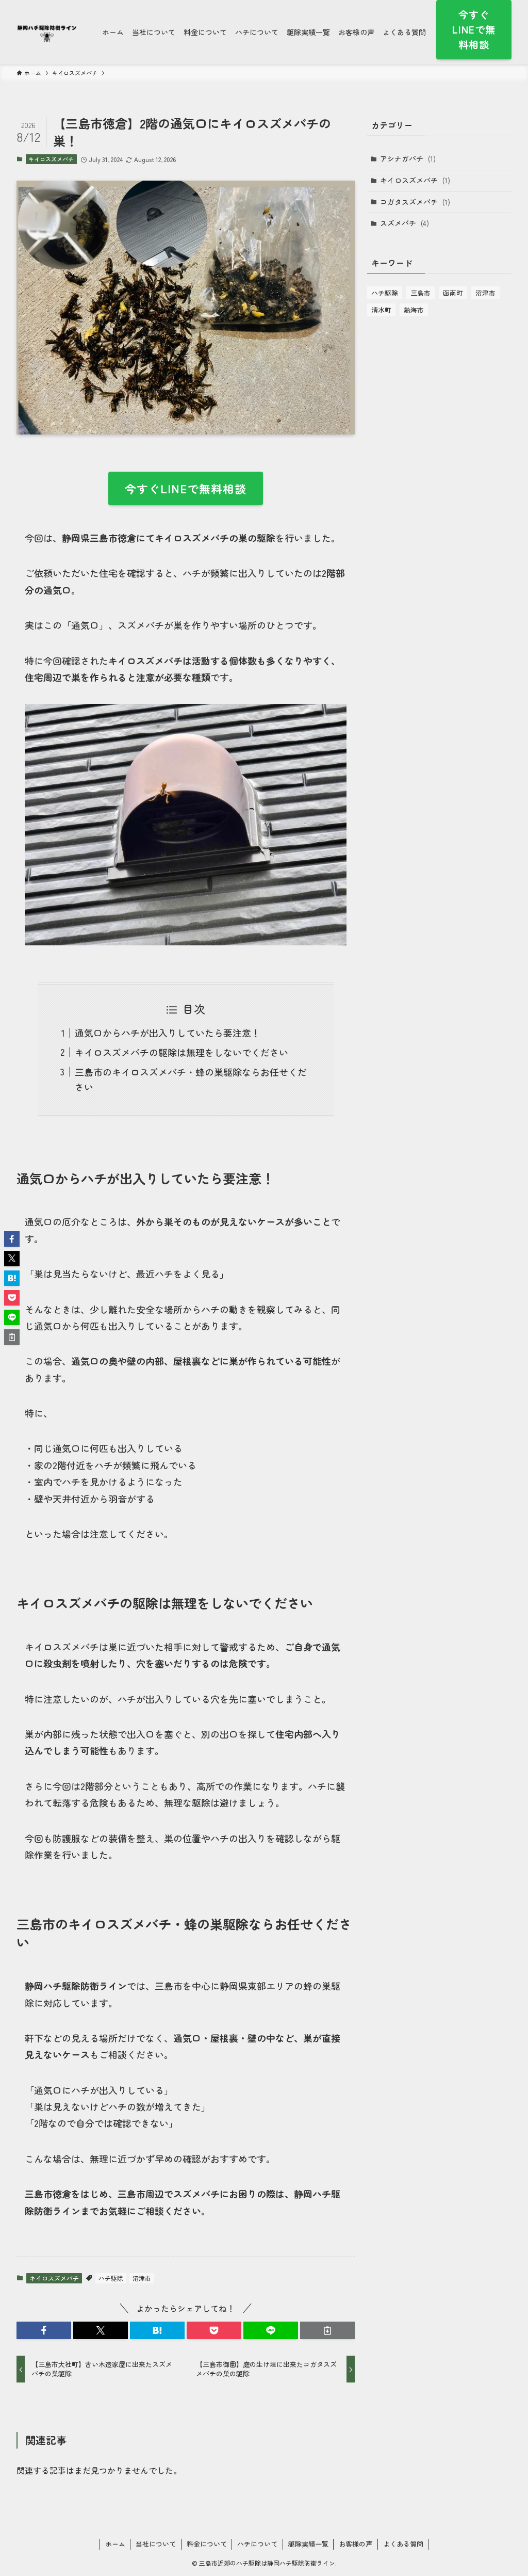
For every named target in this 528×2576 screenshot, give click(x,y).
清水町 (381, 310)
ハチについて (257, 2544)
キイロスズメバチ (51, 159)
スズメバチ (405, 223)
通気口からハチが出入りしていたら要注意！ (168, 1033)
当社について (156, 2544)
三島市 (420, 293)
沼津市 (142, 2278)
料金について (207, 2544)
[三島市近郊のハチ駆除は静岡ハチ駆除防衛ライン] (47, 32)
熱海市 (414, 310)
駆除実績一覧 (308, 2544)
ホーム (115, 2544)
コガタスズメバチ (415, 202)
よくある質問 (403, 2544)
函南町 (453, 293)
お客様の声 (356, 2544)
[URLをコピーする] (327, 2330)
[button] (44, 2330)
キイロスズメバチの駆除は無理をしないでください (181, 1052)
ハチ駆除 (111, 2278)
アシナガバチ (408, 158)
